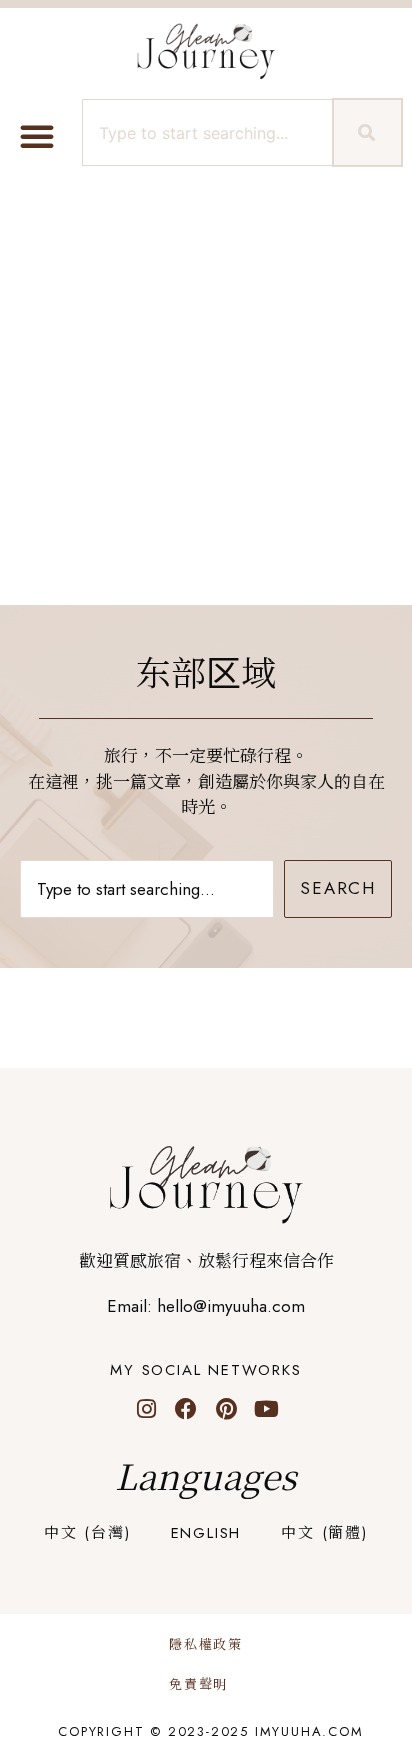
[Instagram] (146, 1409)
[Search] (367, 132)
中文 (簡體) (324, 1533)
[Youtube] (266, 1409)
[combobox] (204, 132)
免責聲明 (198, 1684)
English (206, 1533)
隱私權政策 (206, 1644)
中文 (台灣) (87, 1533)
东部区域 (206, 674)
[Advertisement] (206, 389)
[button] (37, 136)
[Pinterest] (226, 1409)
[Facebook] (186, 1409)
